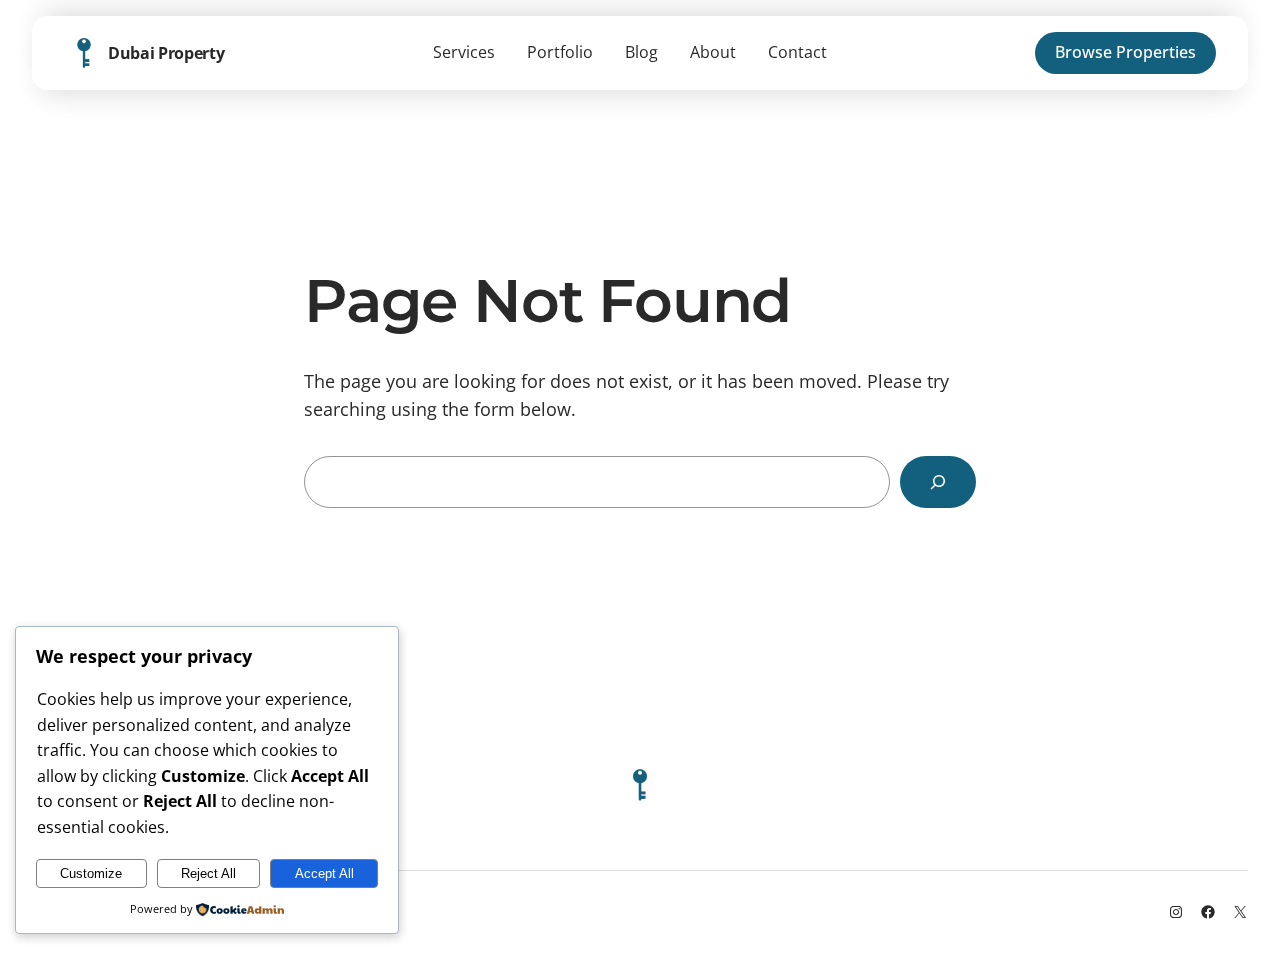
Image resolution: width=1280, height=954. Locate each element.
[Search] (938, 482)
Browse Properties (1125, 52)
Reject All (208, 873)
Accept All (324, 873)
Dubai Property (166, 53)
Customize (91, 873)
